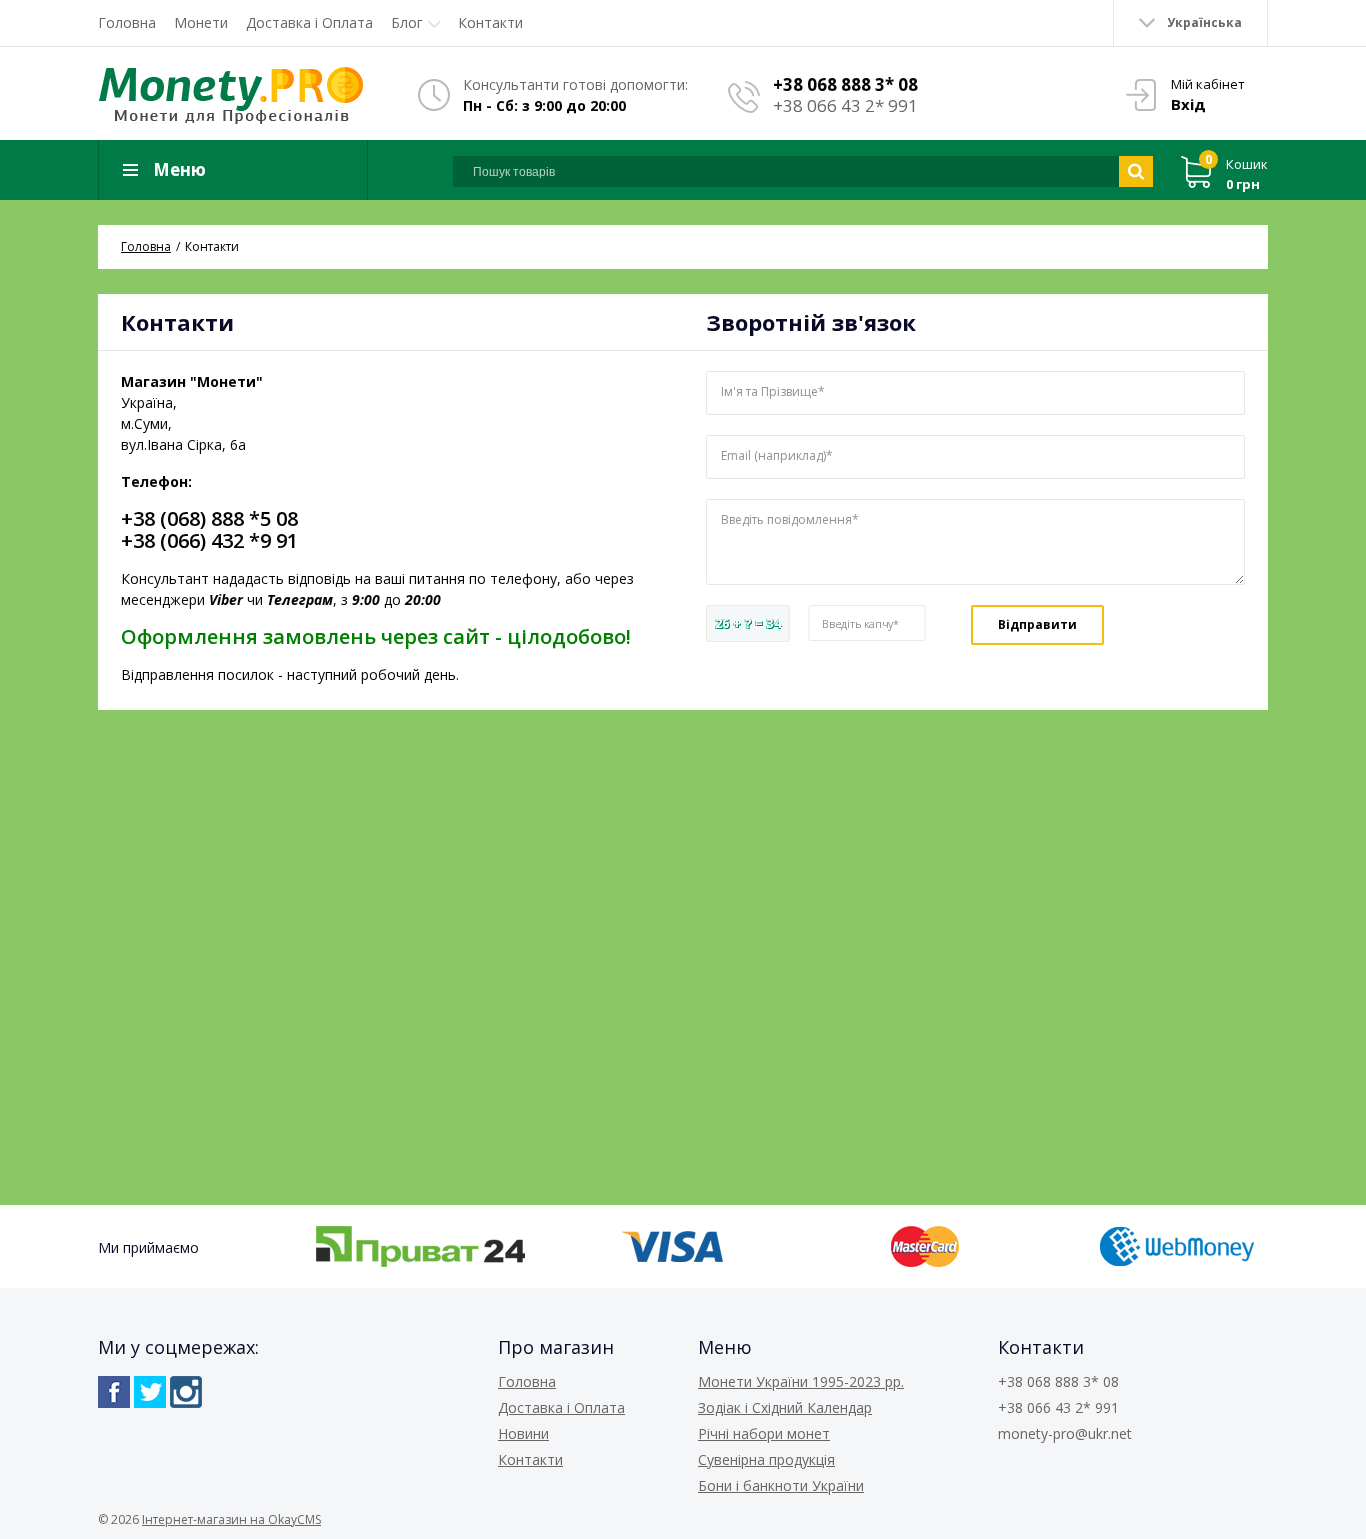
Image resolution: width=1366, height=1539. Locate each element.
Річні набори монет (764, 1433)
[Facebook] (114, 1392)
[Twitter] (150, 1392)
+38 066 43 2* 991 (845, 105)
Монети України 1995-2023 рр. (801, 1381)
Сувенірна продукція (766, 1459)
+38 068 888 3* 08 (845, 84)
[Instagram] (186, 1392)
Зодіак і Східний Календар (785, 1407)
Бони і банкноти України (781, 1485)
